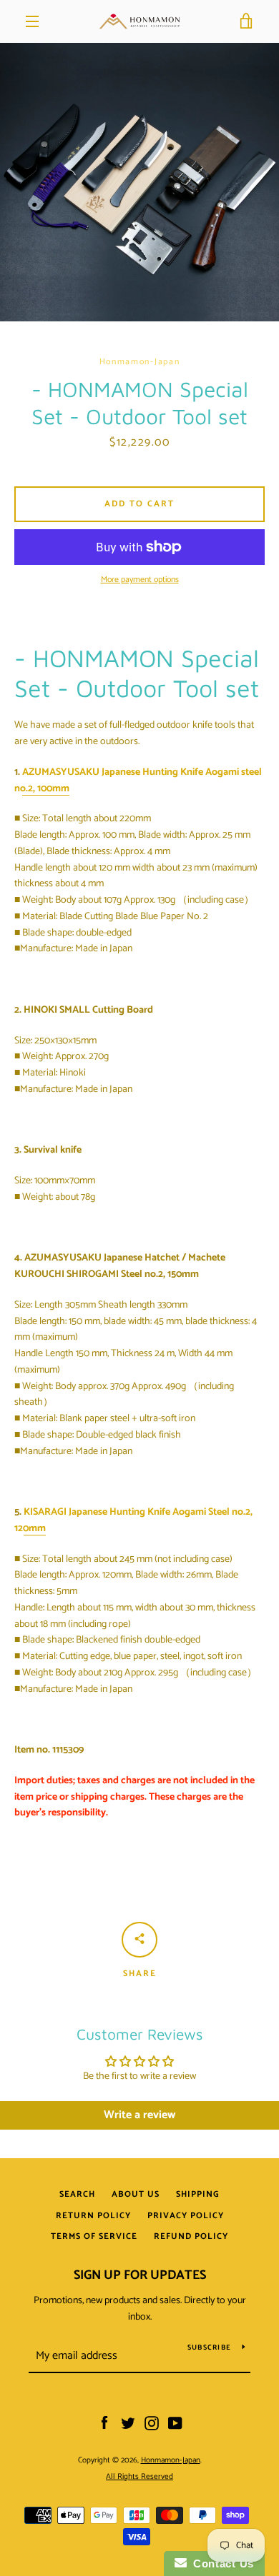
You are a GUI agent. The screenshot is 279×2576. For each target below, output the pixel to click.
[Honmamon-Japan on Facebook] (104, 2424)
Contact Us (220, 2564)
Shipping (198, 2194)
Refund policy (191, 2236)
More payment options (140, 580)
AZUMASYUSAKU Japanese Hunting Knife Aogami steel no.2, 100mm (138, 781)
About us (136, 2194)
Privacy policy (186, 2216)
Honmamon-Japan (171, 2460)
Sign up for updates (140, 2275)
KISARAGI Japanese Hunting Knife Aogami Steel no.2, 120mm (133, 1520)
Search (77, 2194)
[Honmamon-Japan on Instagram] (152, 2424)
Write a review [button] (139, 2115)
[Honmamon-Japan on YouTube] (175, 2424)
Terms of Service (94, 2236)
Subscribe (209, 2347)
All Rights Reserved (139, 2477)
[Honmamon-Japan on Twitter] (128, 2424)
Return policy (93, 2216)
